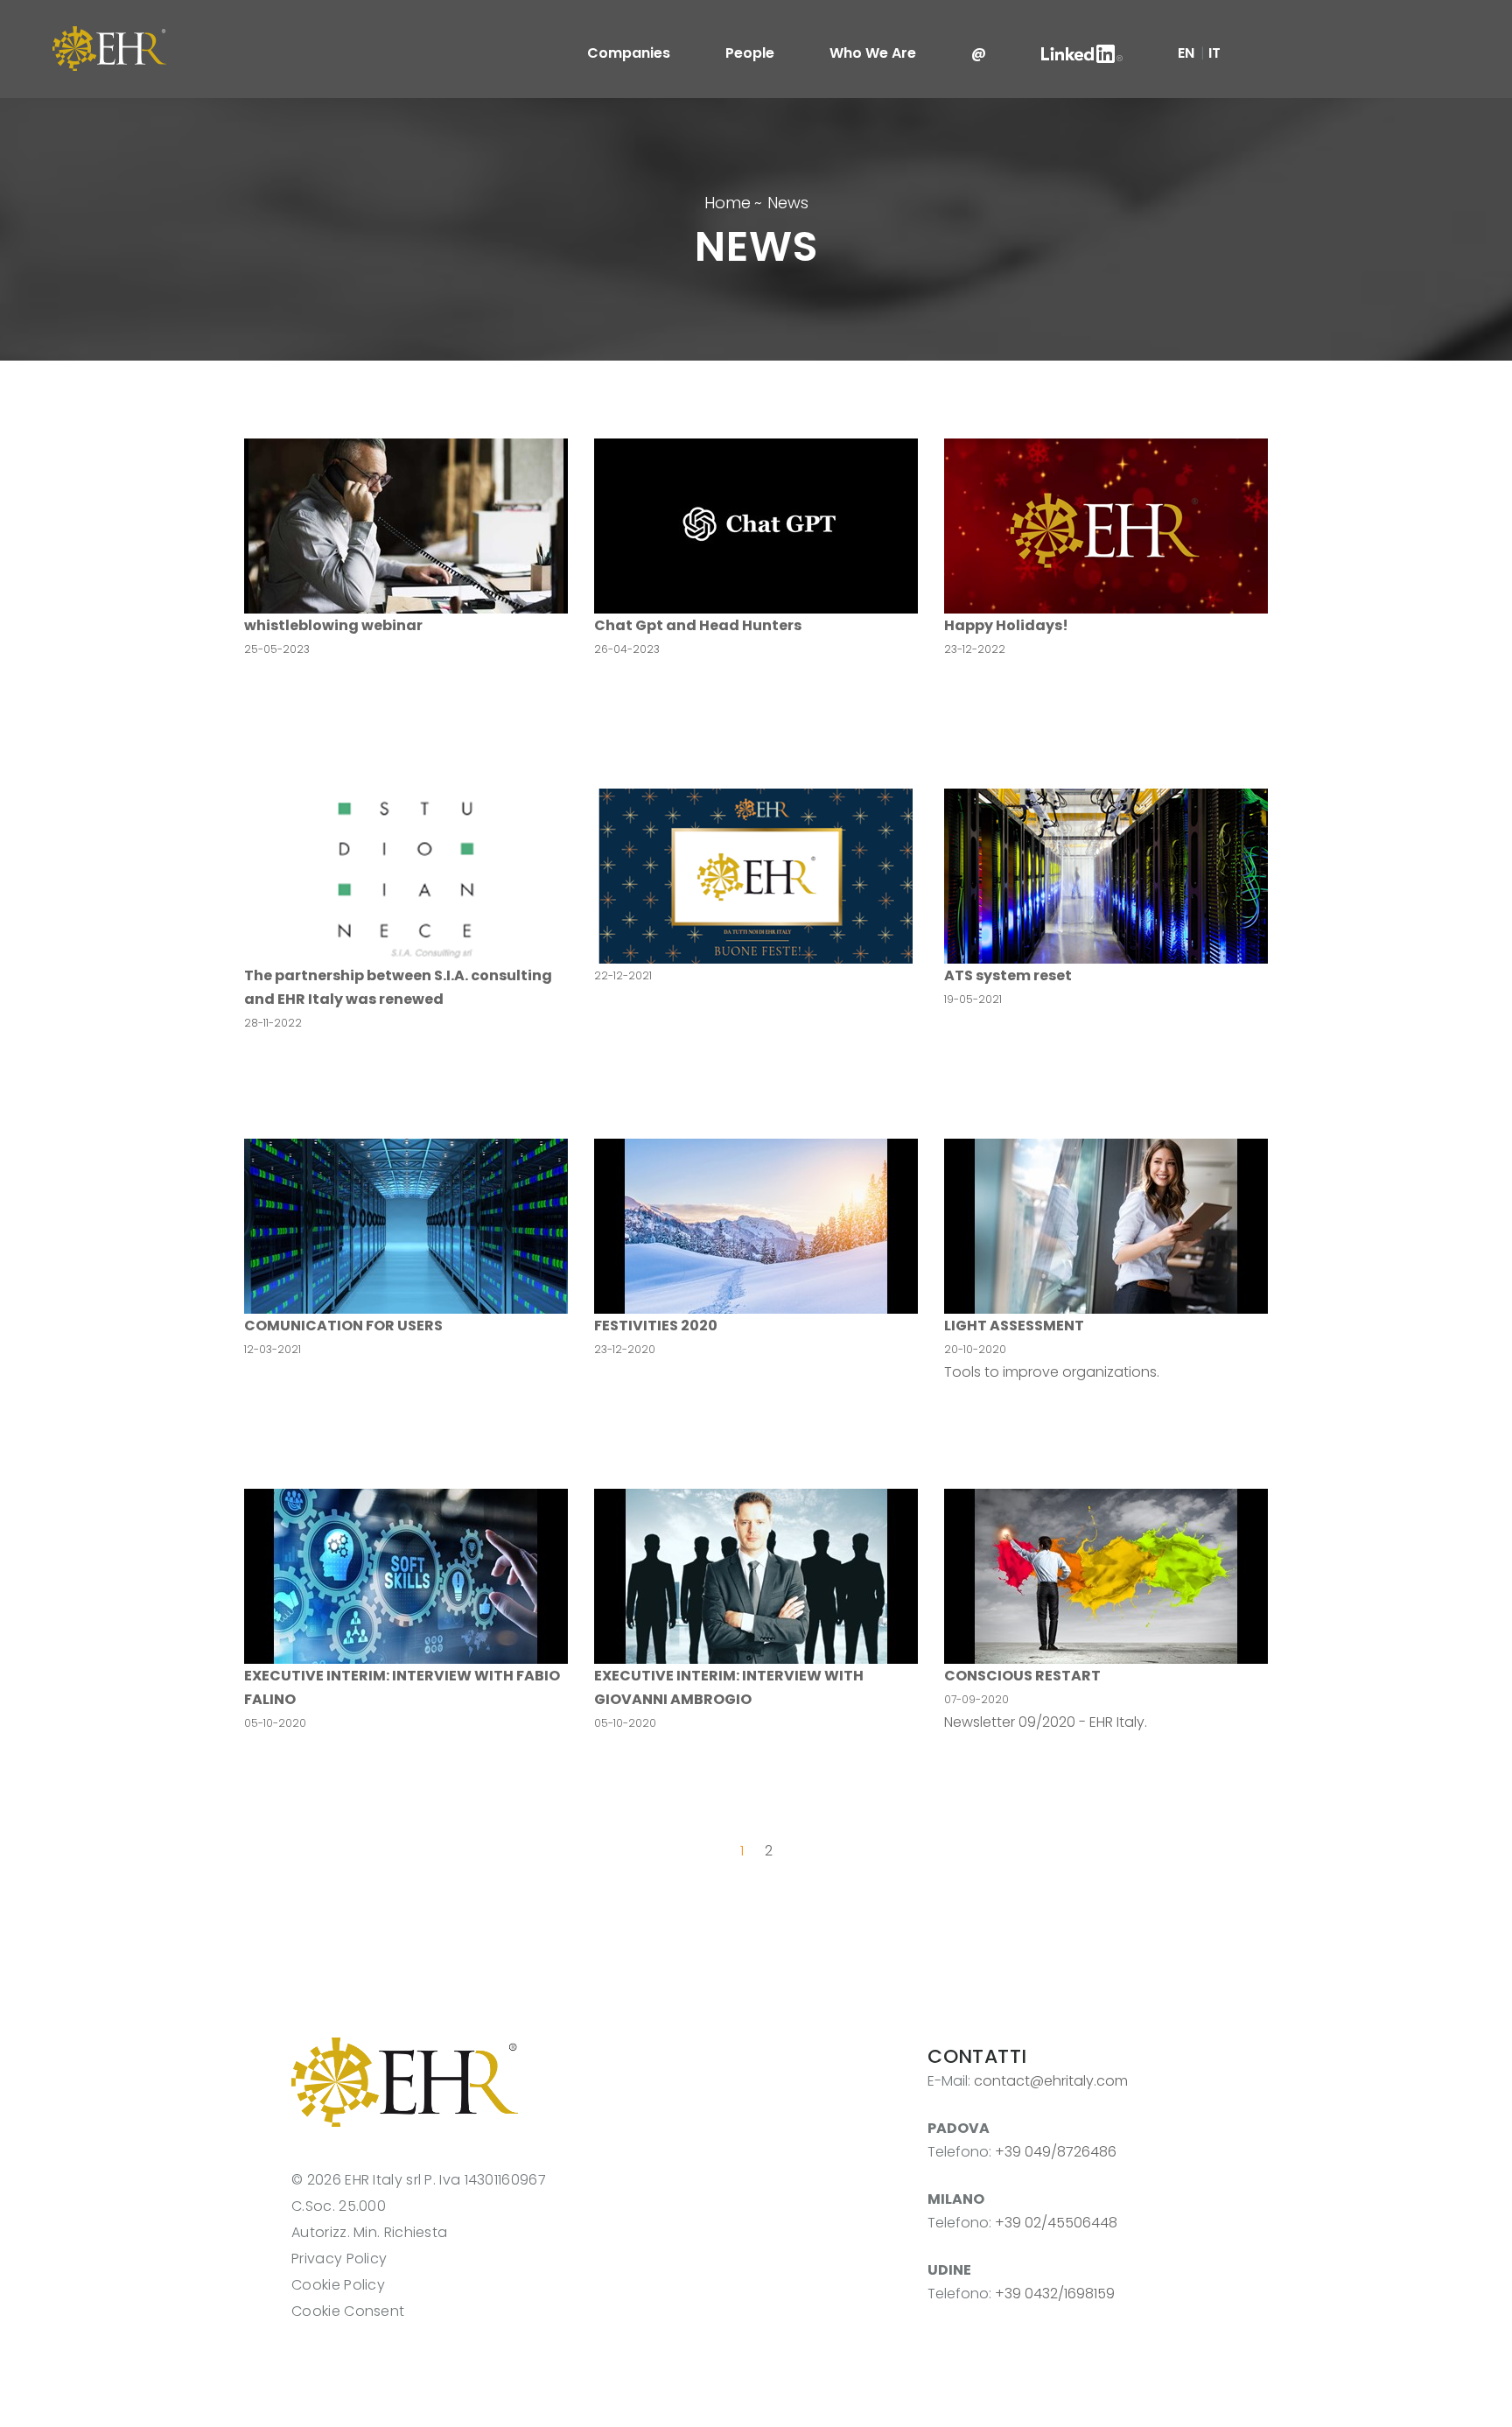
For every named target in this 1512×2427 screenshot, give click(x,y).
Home (728, 203)
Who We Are (873, 53)
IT (1214, 53)
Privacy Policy (339, 2259)
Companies (629, 53)
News (788, 203)
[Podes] (405, 2081)
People (750, 53)
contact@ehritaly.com (1051, 2081)
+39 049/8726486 (1056, 2152)
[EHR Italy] (109, 48)
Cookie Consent (348, 2311)
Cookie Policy (338, 2285)
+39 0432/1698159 (1055, 2294)
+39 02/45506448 (1056, 2223)
